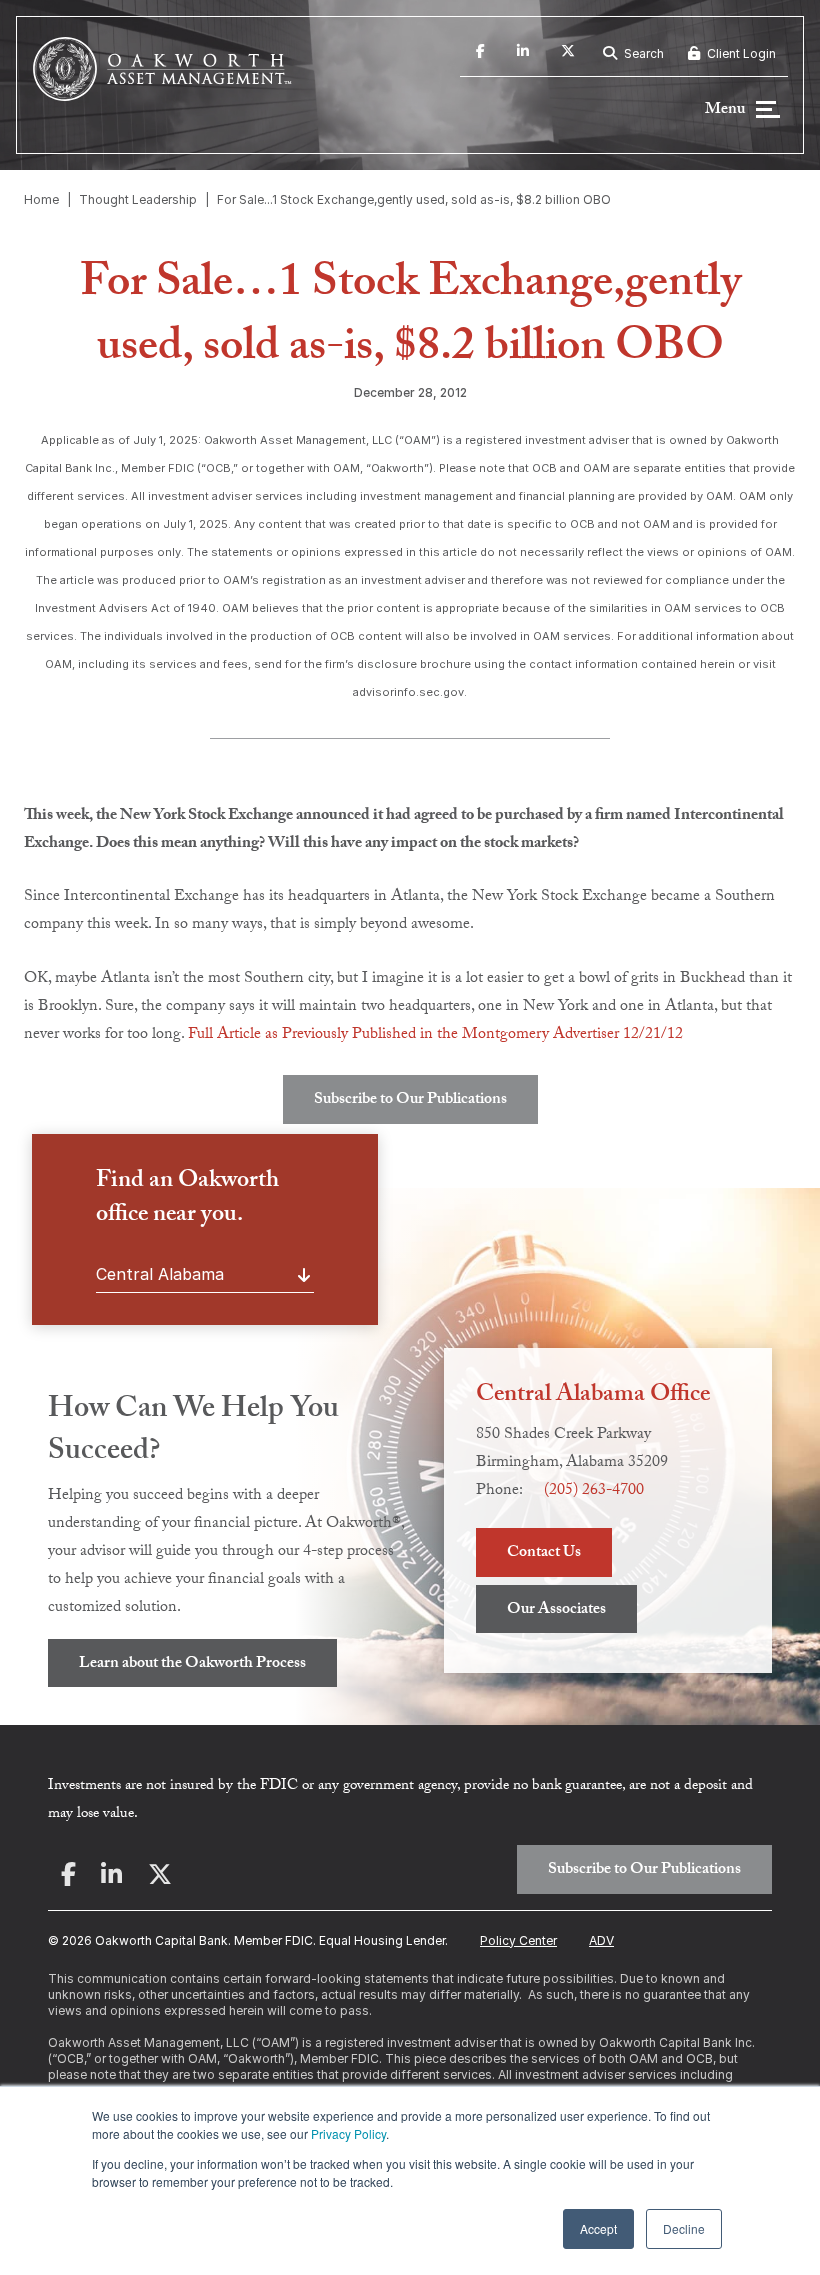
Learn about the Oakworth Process (192, 1664)
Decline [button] (684, 2228)
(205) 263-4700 (594, 1491)
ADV (601, 1940)
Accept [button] (598, 2228)
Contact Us (544, 1553)
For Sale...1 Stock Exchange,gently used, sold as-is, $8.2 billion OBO (414, 199)
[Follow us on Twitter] (568, 54)
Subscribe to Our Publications (410, 1100)
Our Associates (556, 1610)
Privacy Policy (348, 2133)
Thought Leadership (138, 199)
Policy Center (518, 1940)
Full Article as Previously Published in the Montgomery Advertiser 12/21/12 (435, 1035)
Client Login (740, 53)
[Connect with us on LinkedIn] (523, 54)
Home (41, 199)
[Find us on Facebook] (480, 54)
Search (642, 53)
